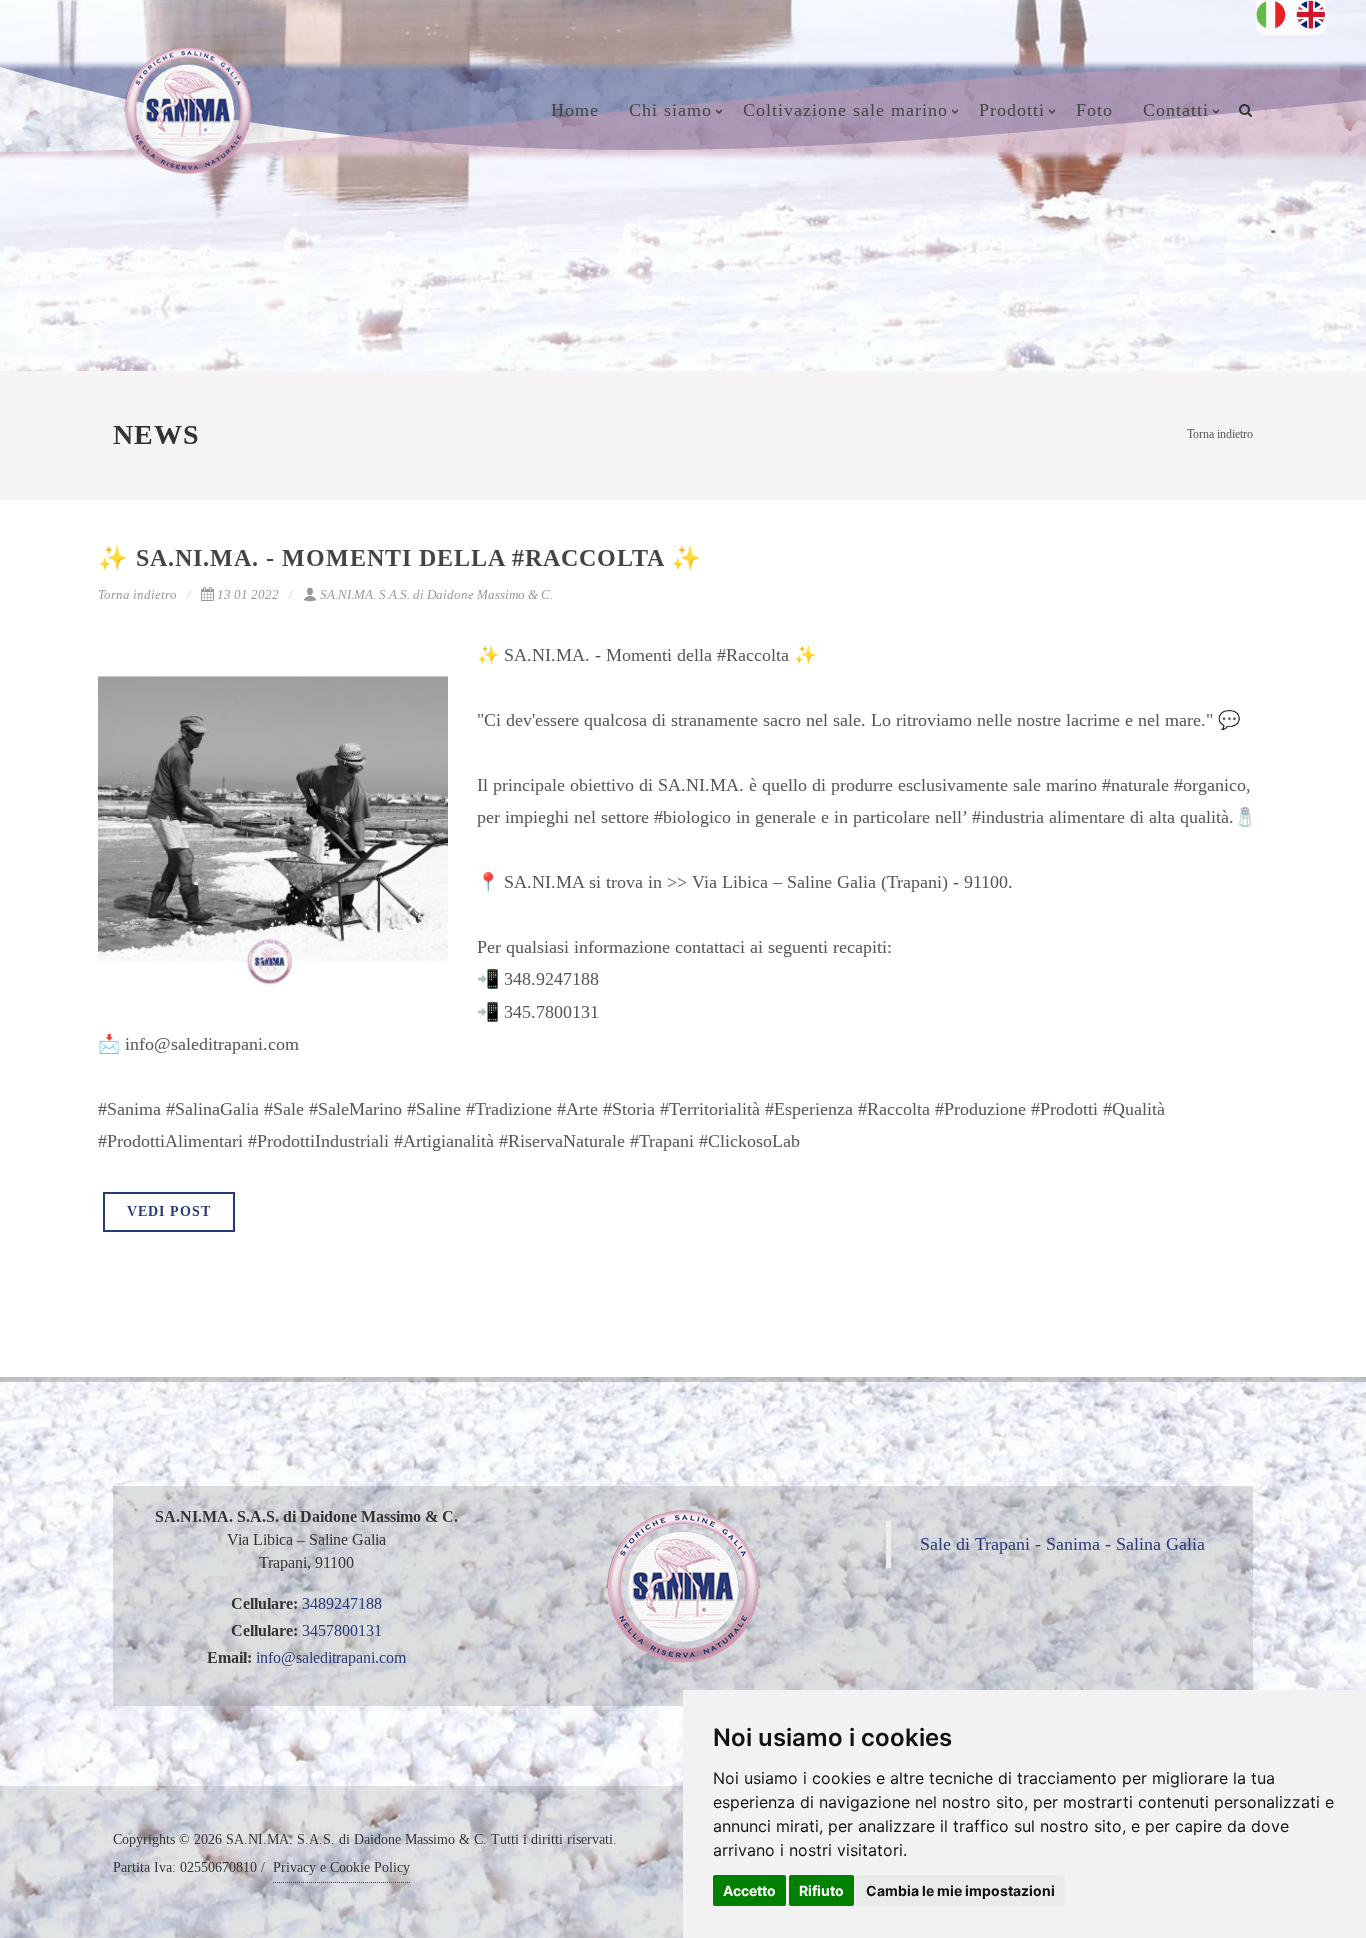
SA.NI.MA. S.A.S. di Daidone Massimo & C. (436, 594)
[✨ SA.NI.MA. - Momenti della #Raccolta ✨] (273, 819)
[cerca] (1246, 107)
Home (575, 110)
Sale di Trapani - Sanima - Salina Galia (1062, 1544)
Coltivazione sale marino (845, 110)
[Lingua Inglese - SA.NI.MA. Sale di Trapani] (1311, 12)
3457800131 (342, 1630)
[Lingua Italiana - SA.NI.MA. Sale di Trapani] (1276, 12)
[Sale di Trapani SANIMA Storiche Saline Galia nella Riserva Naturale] (188, 135)
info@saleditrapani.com (331, 1657)
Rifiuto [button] (821, 1890)
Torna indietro (1220, 434)
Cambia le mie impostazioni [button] (960, 1890)
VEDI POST (169, 1211)
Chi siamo (670, 110)
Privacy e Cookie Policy (341, 1867)
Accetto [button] (749, 1890)
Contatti (1176, 110)
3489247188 (342, 1603)
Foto (1094, 110)
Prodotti (1012, 110)
